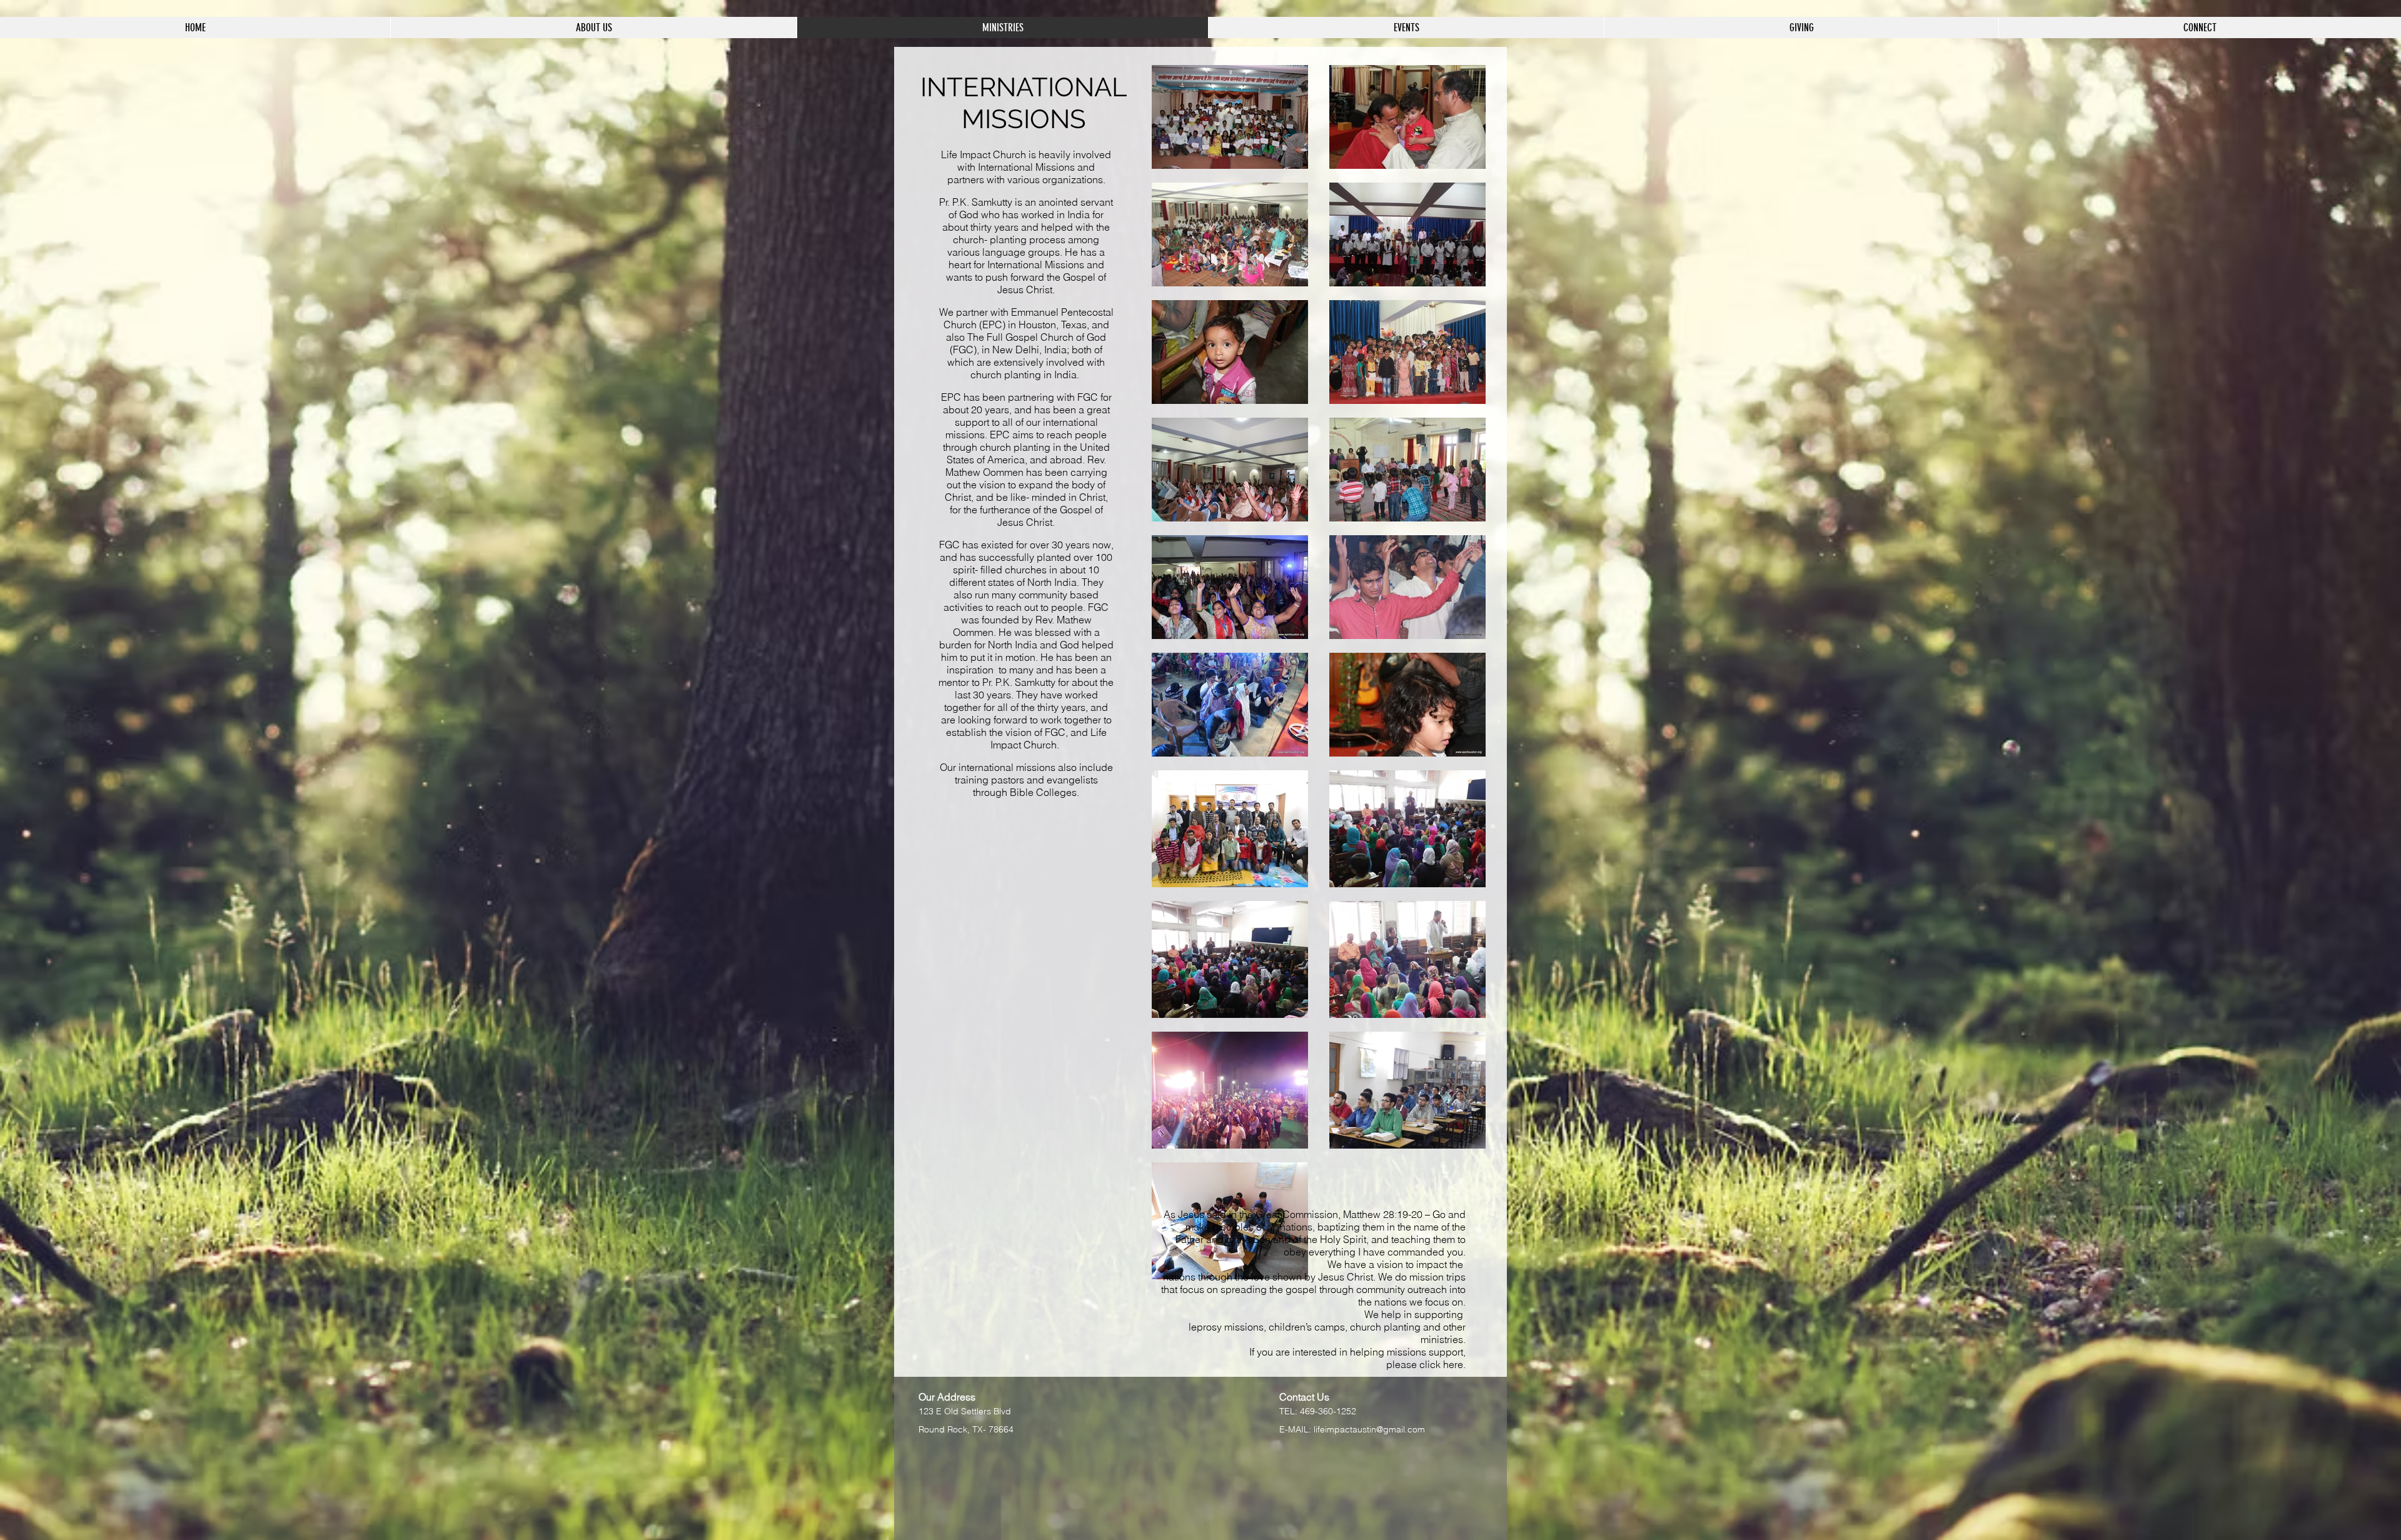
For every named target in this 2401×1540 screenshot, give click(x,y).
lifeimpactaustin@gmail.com (1369, 1429)
